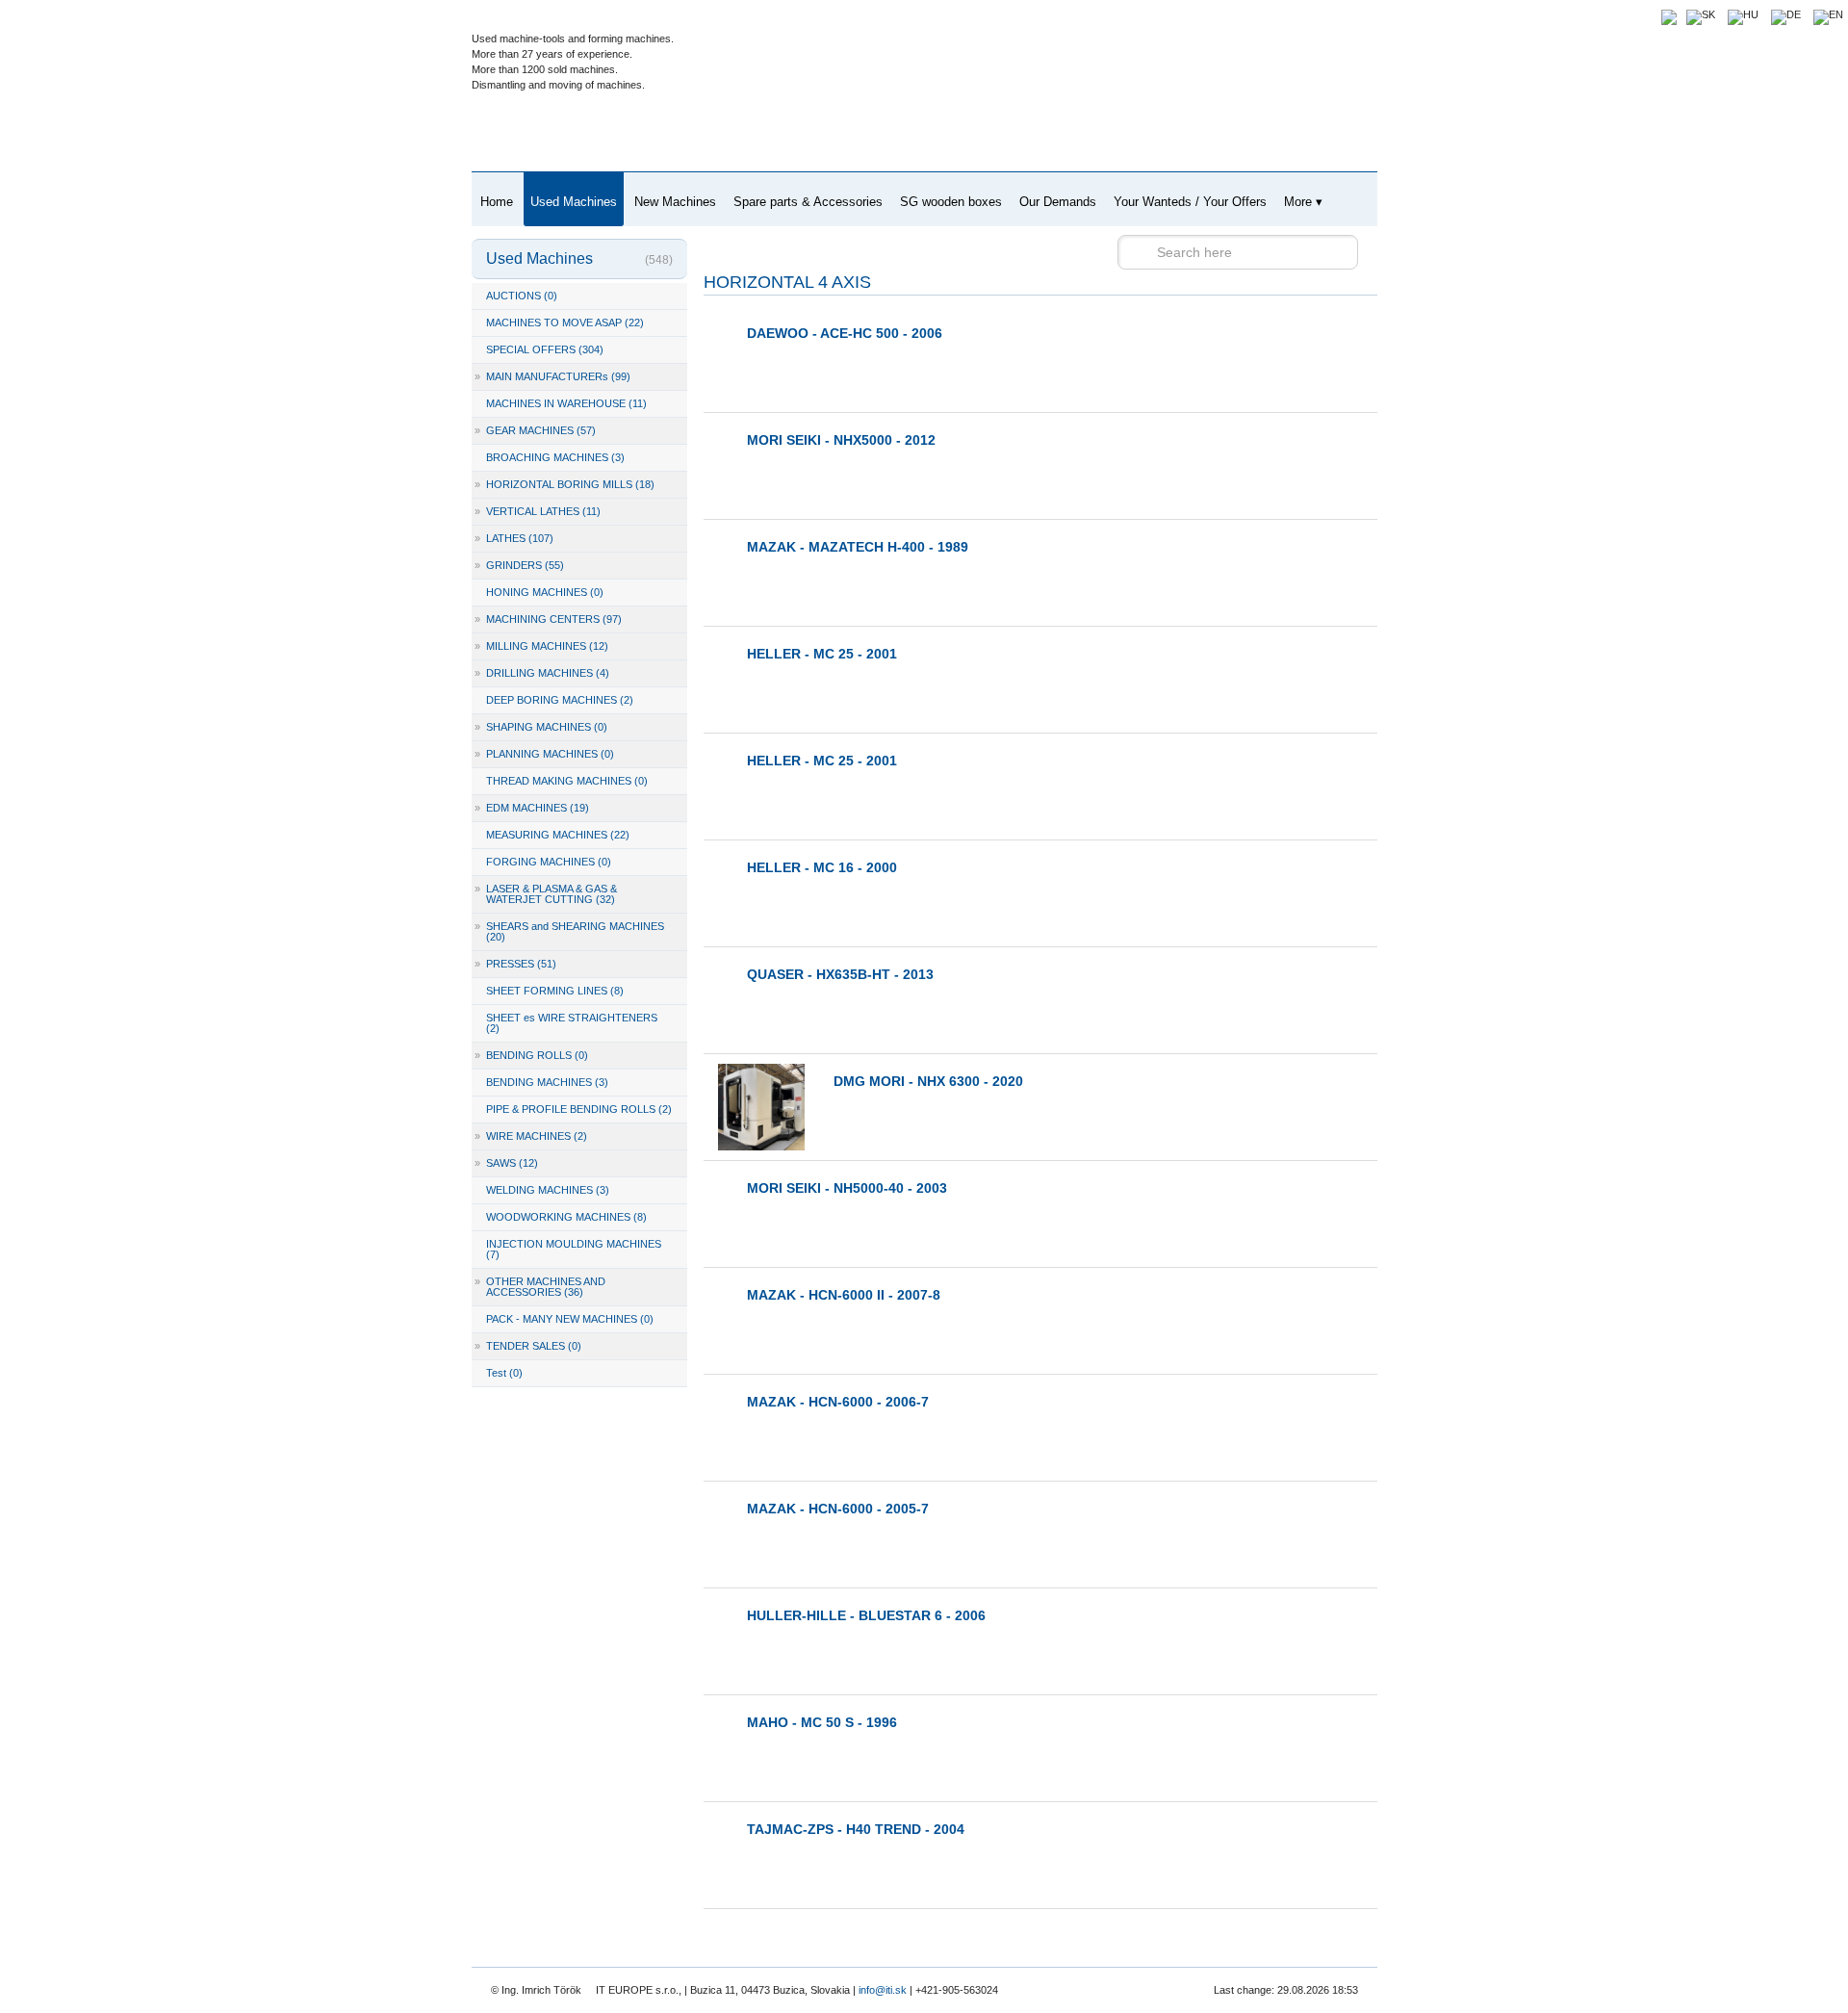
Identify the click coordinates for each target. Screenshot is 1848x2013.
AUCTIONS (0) (522, 296)
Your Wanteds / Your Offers (1190, 202)
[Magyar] (1743, 14)
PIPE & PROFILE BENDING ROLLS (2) (579, 1109)
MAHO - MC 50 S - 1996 (822, 1722)
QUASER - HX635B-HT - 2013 (840, 974)
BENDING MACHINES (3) (547, 1082)
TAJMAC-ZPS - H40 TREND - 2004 (856, 1829)
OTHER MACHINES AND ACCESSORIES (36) (540, 1287)
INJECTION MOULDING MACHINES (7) (574, 1249)
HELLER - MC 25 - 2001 (822, 654)
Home (497, 202)
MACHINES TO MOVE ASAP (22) (565, 323)
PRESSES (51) (515, 964)
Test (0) (504, 1373)
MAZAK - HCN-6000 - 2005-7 (838, 1509)
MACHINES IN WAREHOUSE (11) (566, 403)
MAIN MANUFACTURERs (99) (552, 376)
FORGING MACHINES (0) (549, 862)
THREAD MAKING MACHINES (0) (567, 781)
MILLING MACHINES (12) (541, 646)
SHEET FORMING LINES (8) (555, 991)
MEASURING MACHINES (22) (558, 835)
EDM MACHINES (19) (532, 808)
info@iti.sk (883, 1990)
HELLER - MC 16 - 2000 (822, 867)
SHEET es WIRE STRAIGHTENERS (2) (572, 1023)
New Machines (675, 202)
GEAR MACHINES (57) (535, 430)
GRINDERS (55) (519, 565)
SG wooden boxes (951, 202)
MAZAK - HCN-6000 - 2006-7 (838, 1402)
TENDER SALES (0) (528, 1346)
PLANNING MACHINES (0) (544, 754)
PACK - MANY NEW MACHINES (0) (570, 1319)
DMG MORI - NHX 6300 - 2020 (928, 1081)
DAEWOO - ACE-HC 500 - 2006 (845, 333)
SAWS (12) (506, 1163)
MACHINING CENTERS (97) (548, 619)
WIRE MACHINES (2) (531, 1136)
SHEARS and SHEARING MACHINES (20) (569, 931)
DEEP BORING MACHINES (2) (560, 700)
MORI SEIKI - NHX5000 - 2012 (841, 440)
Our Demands (1058, 202)
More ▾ (1303, 202)
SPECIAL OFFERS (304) (545, 349)
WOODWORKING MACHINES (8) (566, 1217)
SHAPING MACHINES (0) (541, 727)
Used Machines (574, 202)
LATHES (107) (514, 538)
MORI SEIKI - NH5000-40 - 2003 (847, 1188)
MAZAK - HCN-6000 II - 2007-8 (844, 1295)
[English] (1828, 14)
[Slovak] (1701, 14)
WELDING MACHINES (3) (548, 1190)
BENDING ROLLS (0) (531, 1055)
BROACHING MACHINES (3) (555, 457)
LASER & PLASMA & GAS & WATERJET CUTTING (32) (546, 894)
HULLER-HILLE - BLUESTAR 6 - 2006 (866, 1615)
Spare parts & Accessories (808, 202)
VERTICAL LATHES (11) (538, 511)
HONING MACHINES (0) (545, 592)
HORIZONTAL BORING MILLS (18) (565, 484)
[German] (1786, 14)
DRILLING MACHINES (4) (542, 673)
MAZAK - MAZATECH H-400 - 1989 (858, 547)
